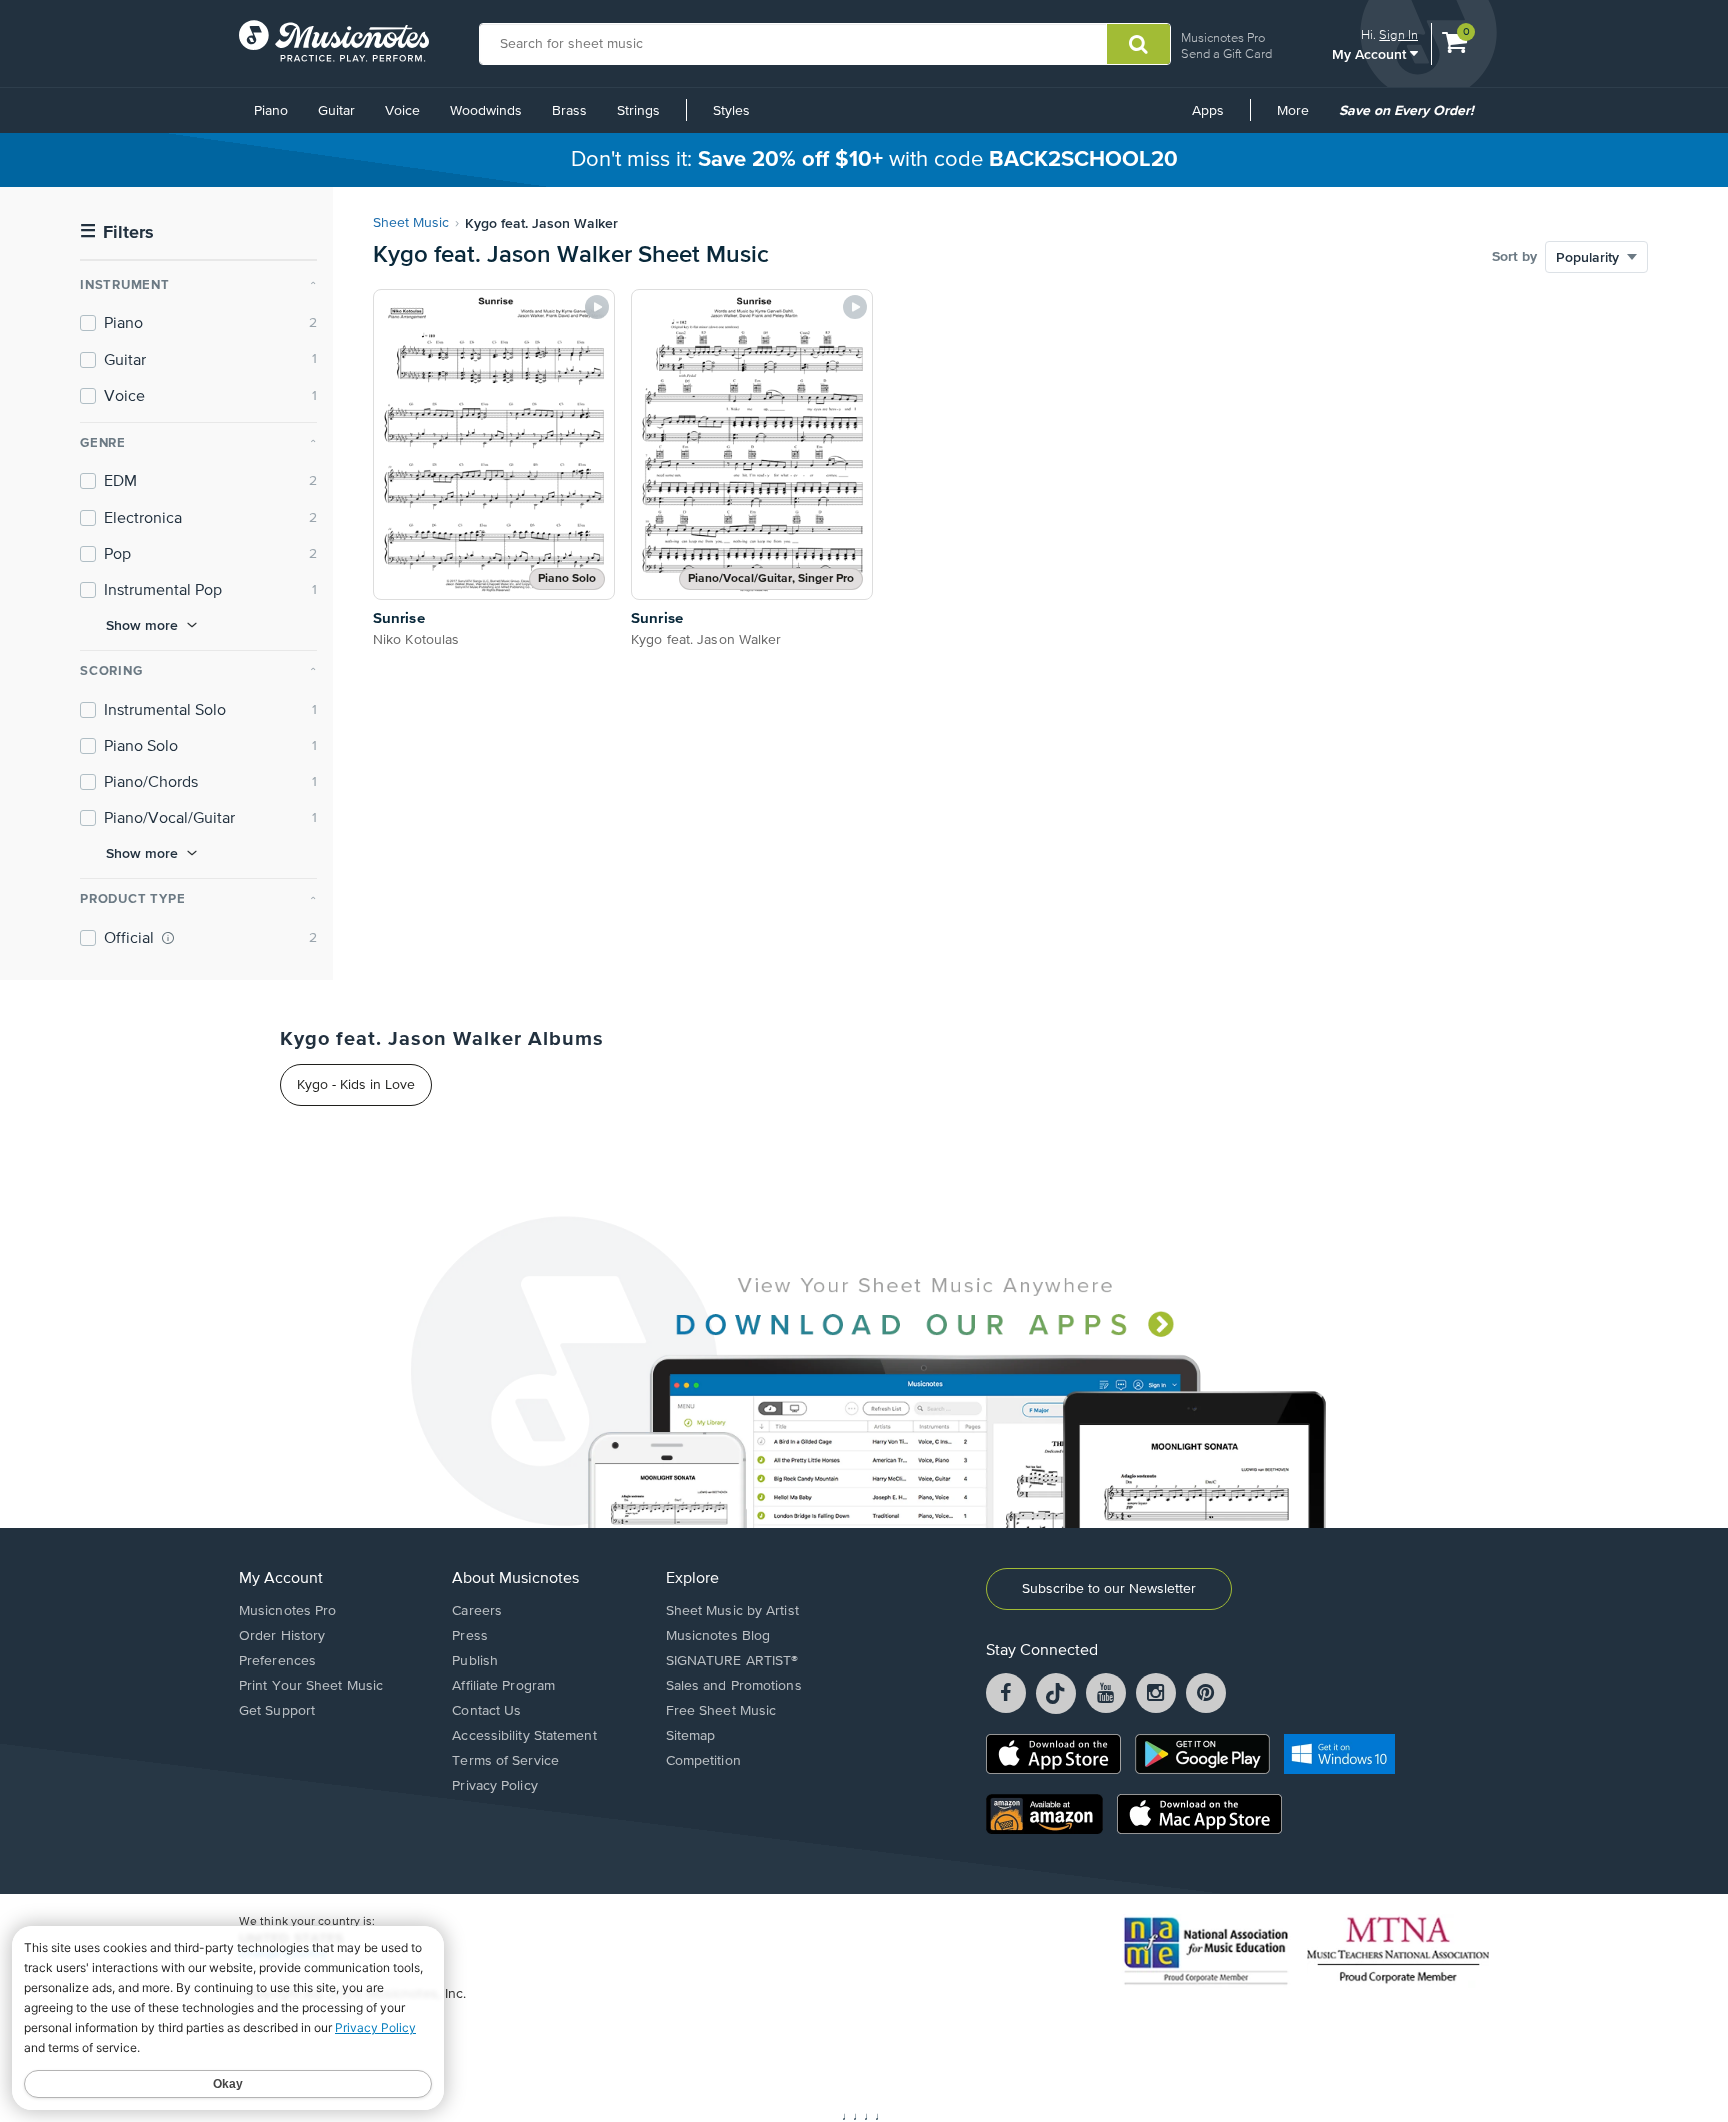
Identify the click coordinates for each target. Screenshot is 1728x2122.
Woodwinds (486, 111)
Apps (1208, 111)
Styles (731, 111)
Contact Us (486, 1711)
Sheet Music (411, 223)
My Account (1371, 53)
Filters (117, 232)
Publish (475, 1661)
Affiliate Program (503, 1686)
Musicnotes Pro (1223, 37)
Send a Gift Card (1226, 53)
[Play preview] (597, 307)
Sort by (1514, 257)
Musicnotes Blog (718, 1636)
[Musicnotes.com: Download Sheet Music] (334, 41)
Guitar (336, 111)
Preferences (277, 1661)
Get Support (277, 1711)
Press (470, 1636)
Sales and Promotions (734, 1686)
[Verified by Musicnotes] (168, 938)
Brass (569, 111)
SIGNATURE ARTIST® (732, 1661)
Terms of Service (505, 1761)
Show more (142, 625)
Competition (703, 1761)
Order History (282, 1636)
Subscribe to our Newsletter (1109, 1589)
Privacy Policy (494, 1786)
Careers (477, 1611)
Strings (638, 111)
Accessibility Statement (524, 1736)
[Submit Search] (1138, 44)
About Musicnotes (515, 1579)
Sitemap (691, 1736)
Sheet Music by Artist (732, 1611)
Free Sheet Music (721, 1711)
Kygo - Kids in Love (356, 1085)
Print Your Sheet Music (311, 1686)
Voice (402, 111)
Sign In (1398, 34)
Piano (271, 111)
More (1300, 118)
